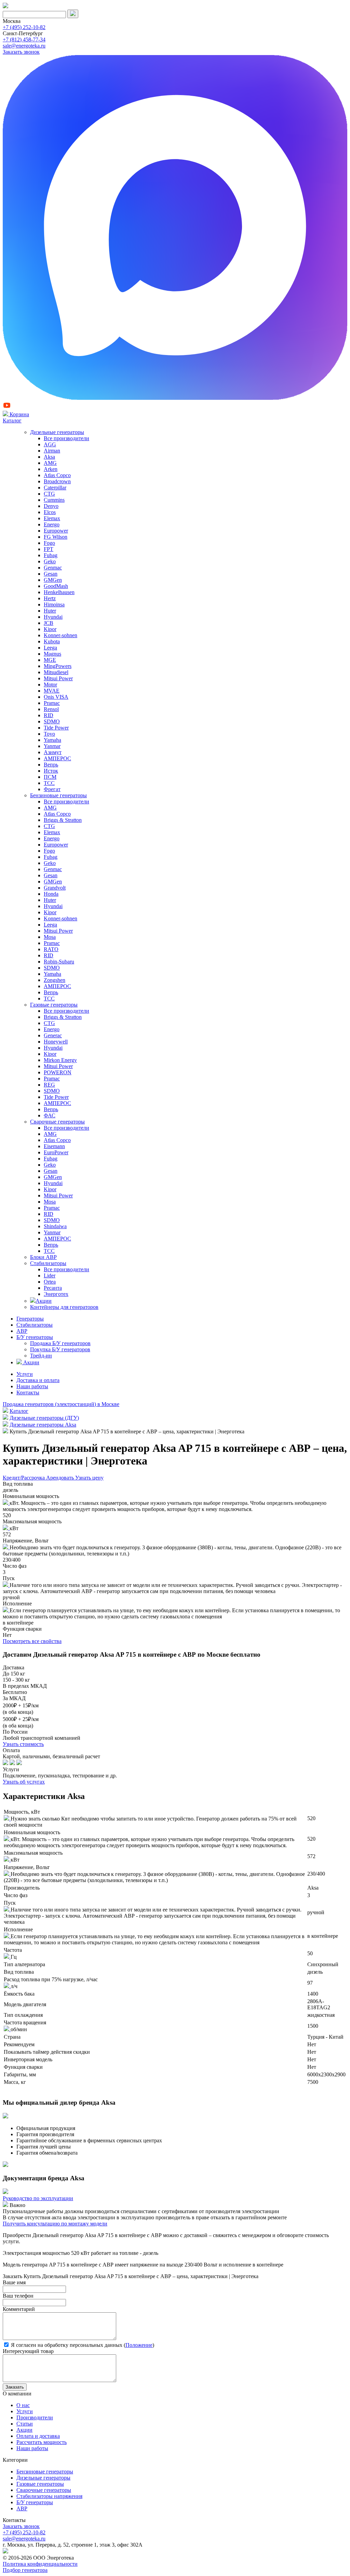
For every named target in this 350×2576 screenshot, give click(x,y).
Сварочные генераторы (57, 1122)
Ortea (50, 1282)
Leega (50, 648)
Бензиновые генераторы (58, 795)
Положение (139, 2345)
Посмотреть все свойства (32, 1641)
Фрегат (52, 789)
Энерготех (56, 1294)
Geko (50, 561)
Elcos (50, 512)
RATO (51, 949)
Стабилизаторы (48, 1263)
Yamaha (52, 740)
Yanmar (52, 746)
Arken (51, 469)
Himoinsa (54, 604)
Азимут (53, 752)
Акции (44, 1301)
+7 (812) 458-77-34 (24, 40)
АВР (22, 1331)
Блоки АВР (43, 1257)
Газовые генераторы (54, 1005)
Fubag (51, 555)
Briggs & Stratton (63, 820)
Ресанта (53, 1288)
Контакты (28, 1392)
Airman (52, 451)
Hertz (50, 598)
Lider (50, 1276)
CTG (49, 494)
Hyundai (53, 617)
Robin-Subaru (59, 962)
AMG (50, 463)
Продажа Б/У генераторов (60, 1343)
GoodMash (56, 586)
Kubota (52, 641)
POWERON (58, 1072)
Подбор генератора (25, 2570)
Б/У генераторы (35, 1337)
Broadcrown (57, 481)
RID (49, 715)
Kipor (50, 629)
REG (49, 1085)
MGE (50, 660)
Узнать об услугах (24, 1782)
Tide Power (56, 728)
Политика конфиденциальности (40, 2564)
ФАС (50, 1115)
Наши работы (32, 1386)
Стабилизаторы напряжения (49, 2496)
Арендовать (61, 1478)
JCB (49, 623)
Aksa (49, 457)
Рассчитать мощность (42, 2442)
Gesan (51, 574)
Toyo (49, 734)
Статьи (25, 2424)
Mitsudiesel (56, 672)
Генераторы (30, 1319)
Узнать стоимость (23, 1744)
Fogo (49, 543)
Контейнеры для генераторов (64, 1307)
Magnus (52, 654)
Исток (51, 771)
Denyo (51, 506)
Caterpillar (55, 488)
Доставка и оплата (38, 1380)
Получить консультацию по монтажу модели (55, 2224)
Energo (52, 524)
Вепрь (51, 765)
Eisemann (54, 1146)
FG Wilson (56, 537)
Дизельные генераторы (57, 432)
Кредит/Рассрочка (24, 1478)
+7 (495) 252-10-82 (24, 27)
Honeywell (56, 1042)
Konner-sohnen (60, 635)
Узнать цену (89, 1478)
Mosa (50, 937)
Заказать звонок (21, 52)
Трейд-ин (41, 1356)
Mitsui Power (58, 678)
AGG (50, 444)
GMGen (53, 580)
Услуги (25, 1374)
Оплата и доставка (38, 2436)
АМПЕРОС (57, 758)
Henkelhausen (59, 592)
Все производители (66, 438)
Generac (53, 1035)
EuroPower (56, 1152)
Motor (50, 685)
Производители (35, 2417)
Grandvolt (55, 888)
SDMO (52, 721)
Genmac (53, 568)
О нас (23, 2405)
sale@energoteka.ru (24, 46)
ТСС (49, 783)
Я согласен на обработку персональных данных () (82, 2345)
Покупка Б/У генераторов (60, 1349)
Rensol (51, 709)
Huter (50, 611)
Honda (51, 894)
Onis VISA (56, 697)
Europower (56, 531)
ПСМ (50, 777)
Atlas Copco (57, 475)
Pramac (52, 703)
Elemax (52, 518)
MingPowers (58, 666)
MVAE (52, 691)
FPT (49, 549)
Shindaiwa (55, 1226)
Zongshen (55, 980)
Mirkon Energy (60, 1060)
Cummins (54, 500)
